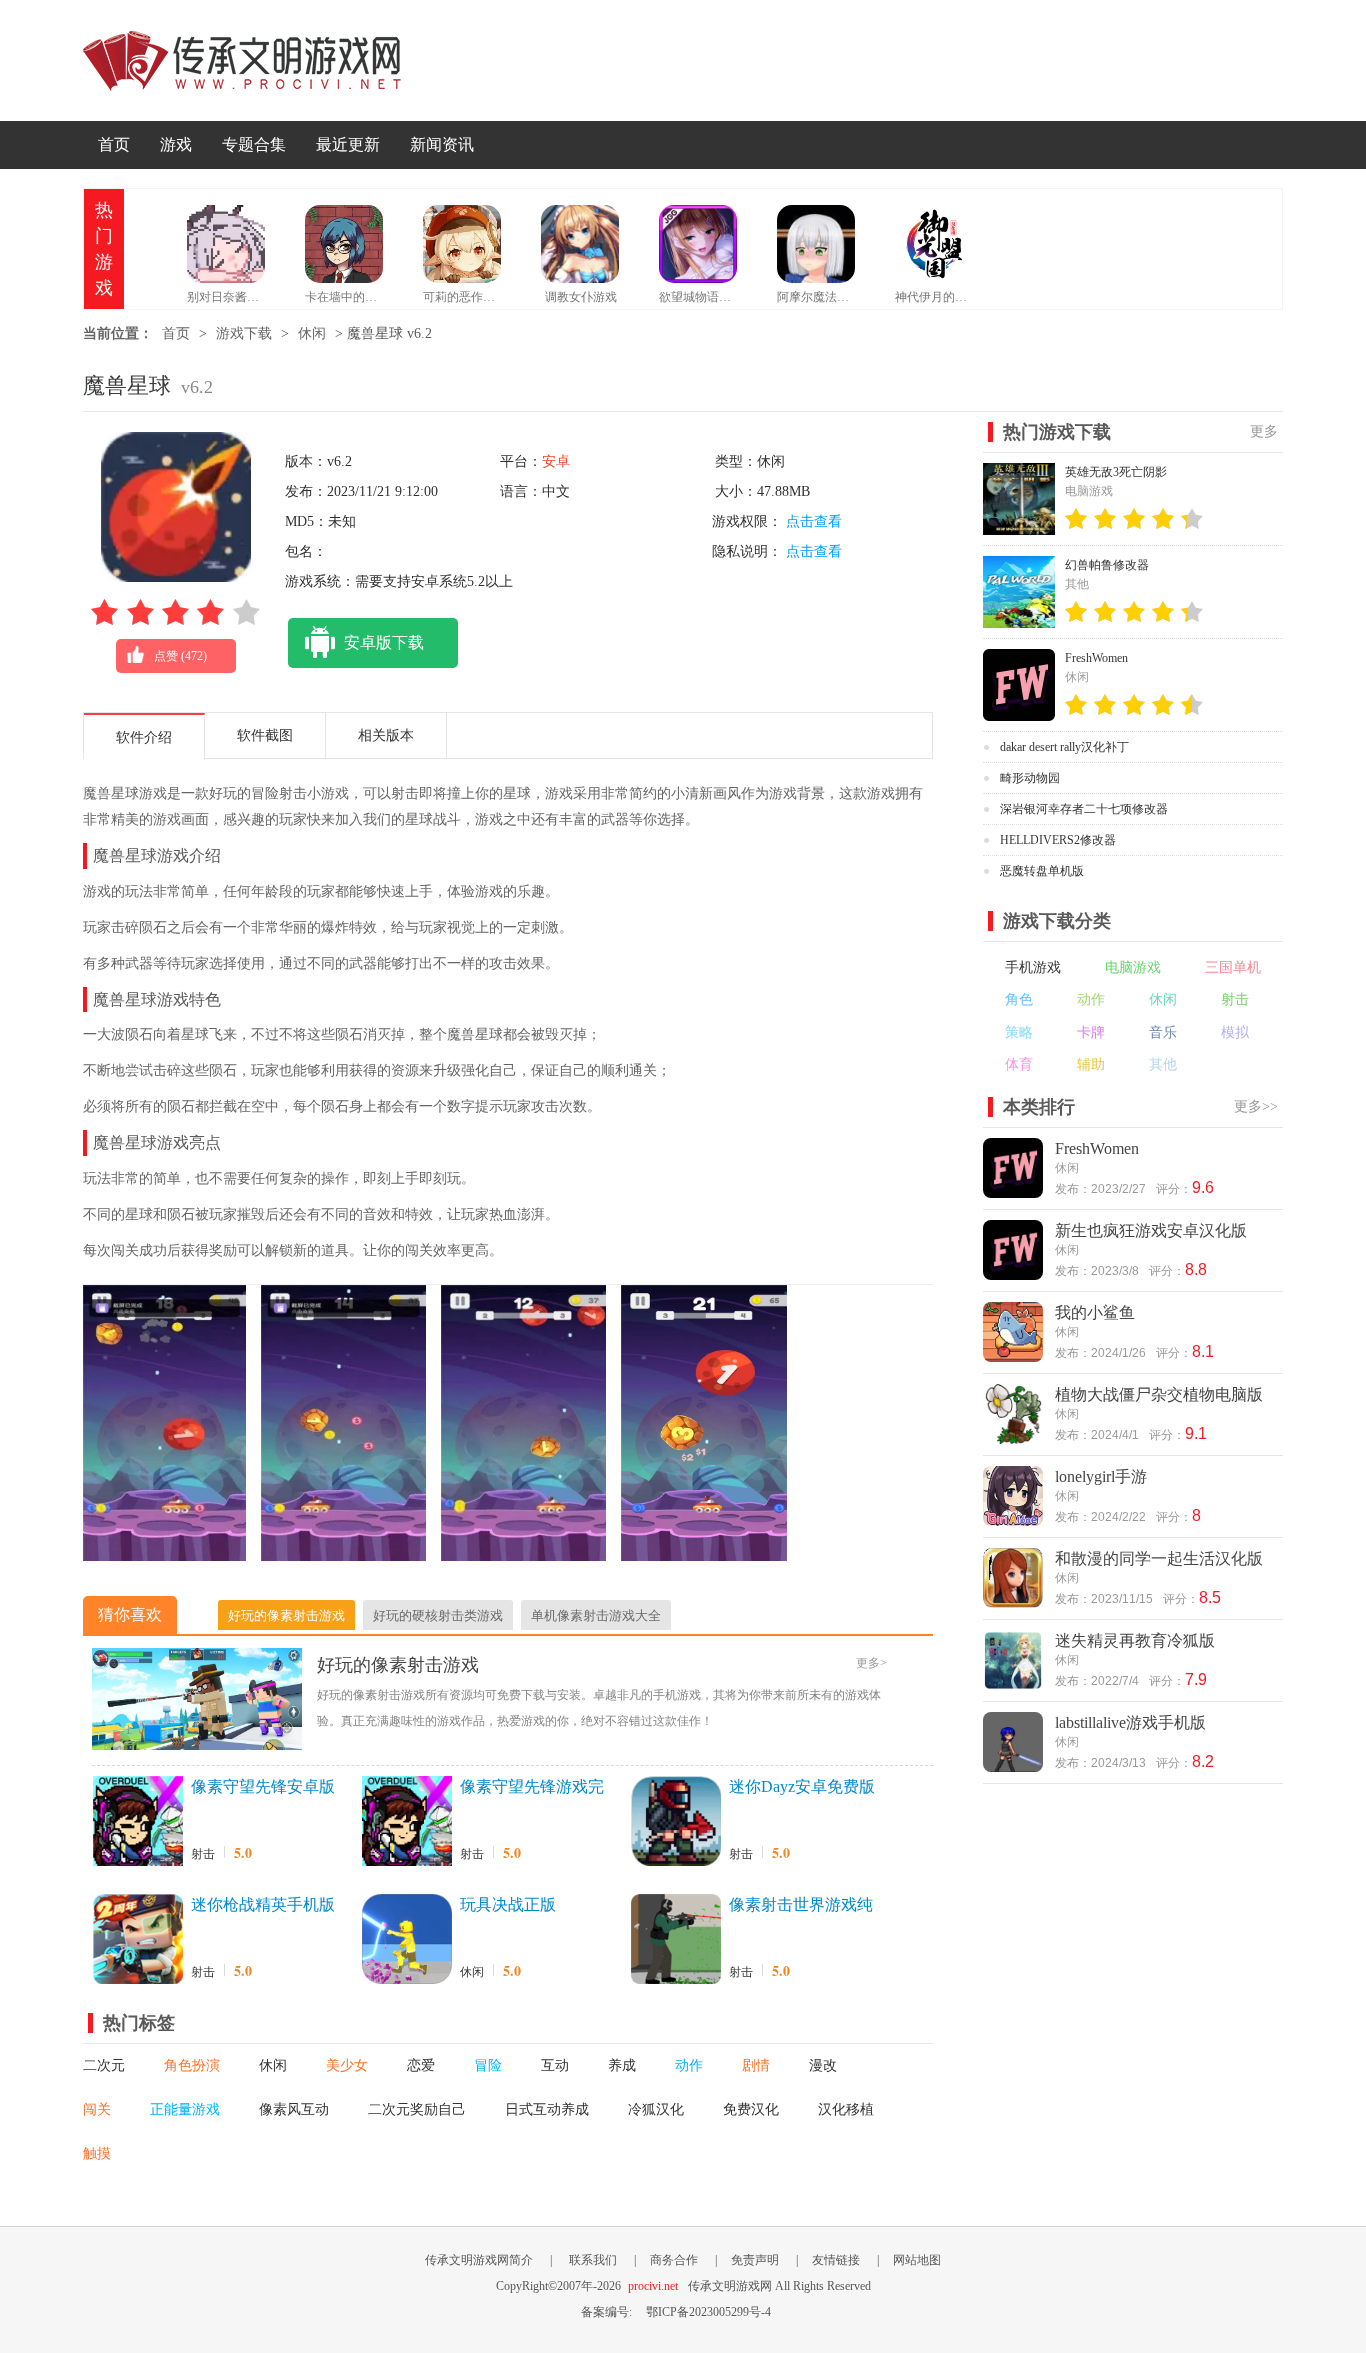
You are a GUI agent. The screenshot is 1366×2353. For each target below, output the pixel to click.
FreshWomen (1096, 658)
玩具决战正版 (508, 1904)
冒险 (488, 2065)
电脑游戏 (1133, 967)
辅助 (1091, 1064)
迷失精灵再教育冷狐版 (1135, 1640)
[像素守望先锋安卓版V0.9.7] (138, 1821)
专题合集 (254, 144)
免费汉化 (751, 2109)
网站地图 (917, 2260)
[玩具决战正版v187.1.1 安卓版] (407, 1939)
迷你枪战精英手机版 (263, 1904)
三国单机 (1233, 967)
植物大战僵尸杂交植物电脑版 (1159, 1394)
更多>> (1256, 1106)
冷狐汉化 (656, 2109)
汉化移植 (846, 2109)
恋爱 (421, 2065)
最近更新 (348, 144)
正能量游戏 (185, 2109)
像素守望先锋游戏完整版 (532, 1788)
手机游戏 (1033, 967)
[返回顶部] (1331, 2060)
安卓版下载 (384, 642)
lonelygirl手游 (1101, 1476)
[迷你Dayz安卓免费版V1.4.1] (676, 1821)
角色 (1019, 999)
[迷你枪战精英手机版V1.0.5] (138, 1939)
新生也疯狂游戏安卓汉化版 (1151, 1230)
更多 (1264, 431)
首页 (114, 144)
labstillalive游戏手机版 (1130, 1722)
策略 (1019, 1032)
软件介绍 (144, 737)
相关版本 (386, 735)
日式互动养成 (547, 2109)
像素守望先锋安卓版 (263, 1786)
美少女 (347, 2065)
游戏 (176, 144)
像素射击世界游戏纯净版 (801, 1906)
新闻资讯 (442, 144)
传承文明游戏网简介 (479, 2260)
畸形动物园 (1030, 778)
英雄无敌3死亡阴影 (1116, 472)
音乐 (1163, 1032)
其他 (1163, 1064)
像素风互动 (294, 2109)
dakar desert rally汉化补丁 (1064, 747)
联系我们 (593, 2260)
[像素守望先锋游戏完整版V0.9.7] (407, 1821)
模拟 (1235, 1032)
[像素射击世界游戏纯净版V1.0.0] (676, 1939)
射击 (203, 1854)
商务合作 (674, 2260)
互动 (555, 2065)
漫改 (823, 2065)
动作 (689, 2065)
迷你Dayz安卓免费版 (802, 1786)
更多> (871, 1663)
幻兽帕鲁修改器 (1107, 565)
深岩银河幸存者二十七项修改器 (1084, 809)
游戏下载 (244, 333)
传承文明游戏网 (242, 60)
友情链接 (836, 2260)
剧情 (756, 2065)
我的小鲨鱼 (1095, 1312)
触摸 (97, 2153)
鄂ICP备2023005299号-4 (708, 2312)
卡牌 (1091, 1032)
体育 (1019, 1064)
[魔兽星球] (164, 1551)
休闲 (312, 333)
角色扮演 (192, 2065)
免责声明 (755, 2260)
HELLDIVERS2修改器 (1058, 840)
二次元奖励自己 (417, 2109)
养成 (622, 2065)
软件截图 (265, 735)
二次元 (104, 2065)
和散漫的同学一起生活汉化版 (1159, 1558)
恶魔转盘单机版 (1042, 871)
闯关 (97, 2109)
